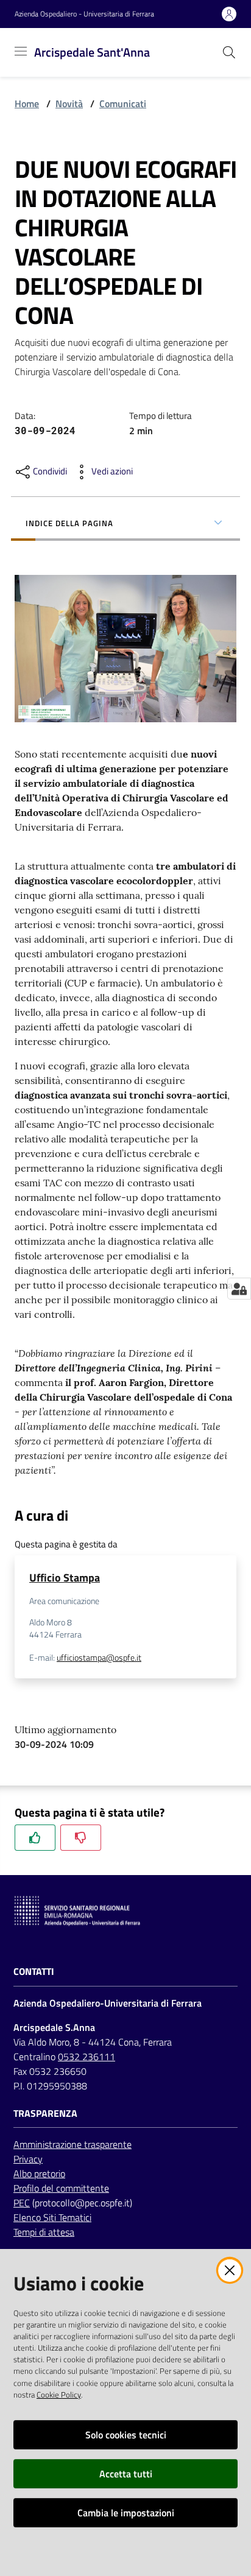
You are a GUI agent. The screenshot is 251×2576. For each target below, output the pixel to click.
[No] (81, 1838)
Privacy (28, 2159)
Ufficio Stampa (65, 1578)
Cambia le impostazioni (126, 2513)
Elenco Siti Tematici (52, 2217)
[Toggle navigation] (21, 51)
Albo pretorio (39, 2173)
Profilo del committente (61, 2188)
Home (27, 104)
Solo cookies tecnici (126, 2435)
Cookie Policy (59, 2395)
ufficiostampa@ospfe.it (99, 1658)
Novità (69, 104)
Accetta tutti (126, 2474)
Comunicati (123, 104)
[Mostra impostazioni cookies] (239, 1289)
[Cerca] (229, 52)
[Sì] (35, 1838)
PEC (22, 2203)
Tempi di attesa (44, 2232)
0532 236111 (87, 2057)
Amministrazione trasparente (72, 2144)
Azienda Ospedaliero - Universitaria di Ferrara (84, 14)
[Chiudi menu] (207, 24)
